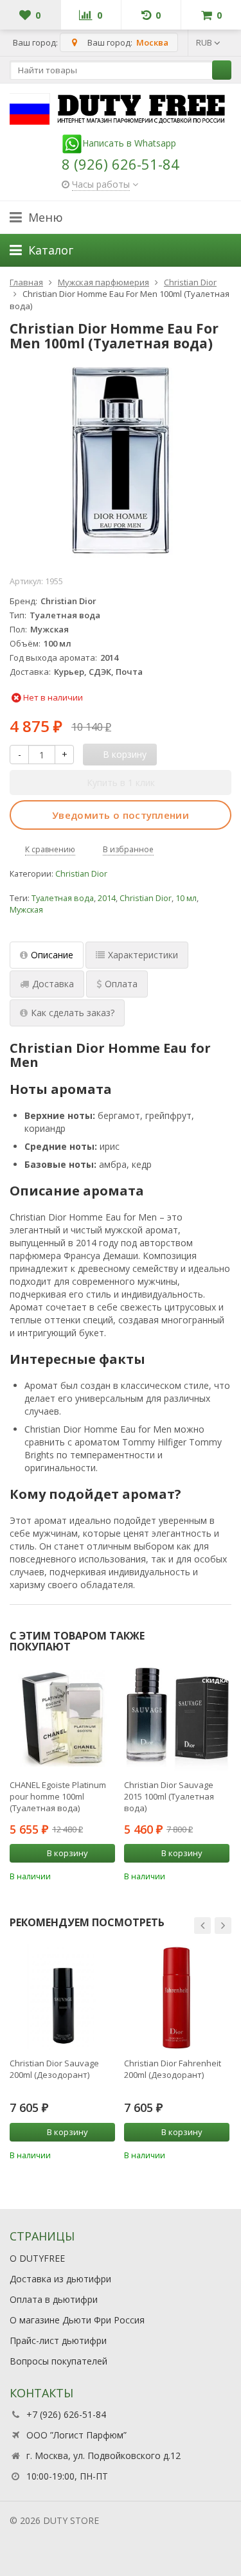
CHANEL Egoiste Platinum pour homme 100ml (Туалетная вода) (58, 1796)
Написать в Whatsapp (129, 143)
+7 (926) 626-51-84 (66, 2414)
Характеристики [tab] (143, 955)
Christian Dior (81, 874)
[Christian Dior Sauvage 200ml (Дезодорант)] (62, 1997)
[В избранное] (107, 1875)
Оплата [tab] (121, 984)
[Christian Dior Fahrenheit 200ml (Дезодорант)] (177, 1997)
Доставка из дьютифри (60, 2279)
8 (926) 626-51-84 (121, 164)
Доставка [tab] (53, 984)
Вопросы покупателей (58, 2361)
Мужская (26, 910)
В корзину (67, 1853)
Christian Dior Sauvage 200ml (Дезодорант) (54, 2069)
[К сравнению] (88, 1875)
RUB (205, 42)
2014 (107, 898)
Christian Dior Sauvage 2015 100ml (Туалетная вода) (169, 1796)
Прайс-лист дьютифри (58, 2340)
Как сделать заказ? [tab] (73, 1013)
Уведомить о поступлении (121, 815)
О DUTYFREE (37, 2258)
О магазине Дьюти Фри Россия (77, 2320)
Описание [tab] (52, 955)
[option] (62, 1774)
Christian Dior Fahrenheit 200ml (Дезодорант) (173, 2069)
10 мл (186, 898)
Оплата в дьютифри (54, 2299)
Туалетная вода (63, 898)
